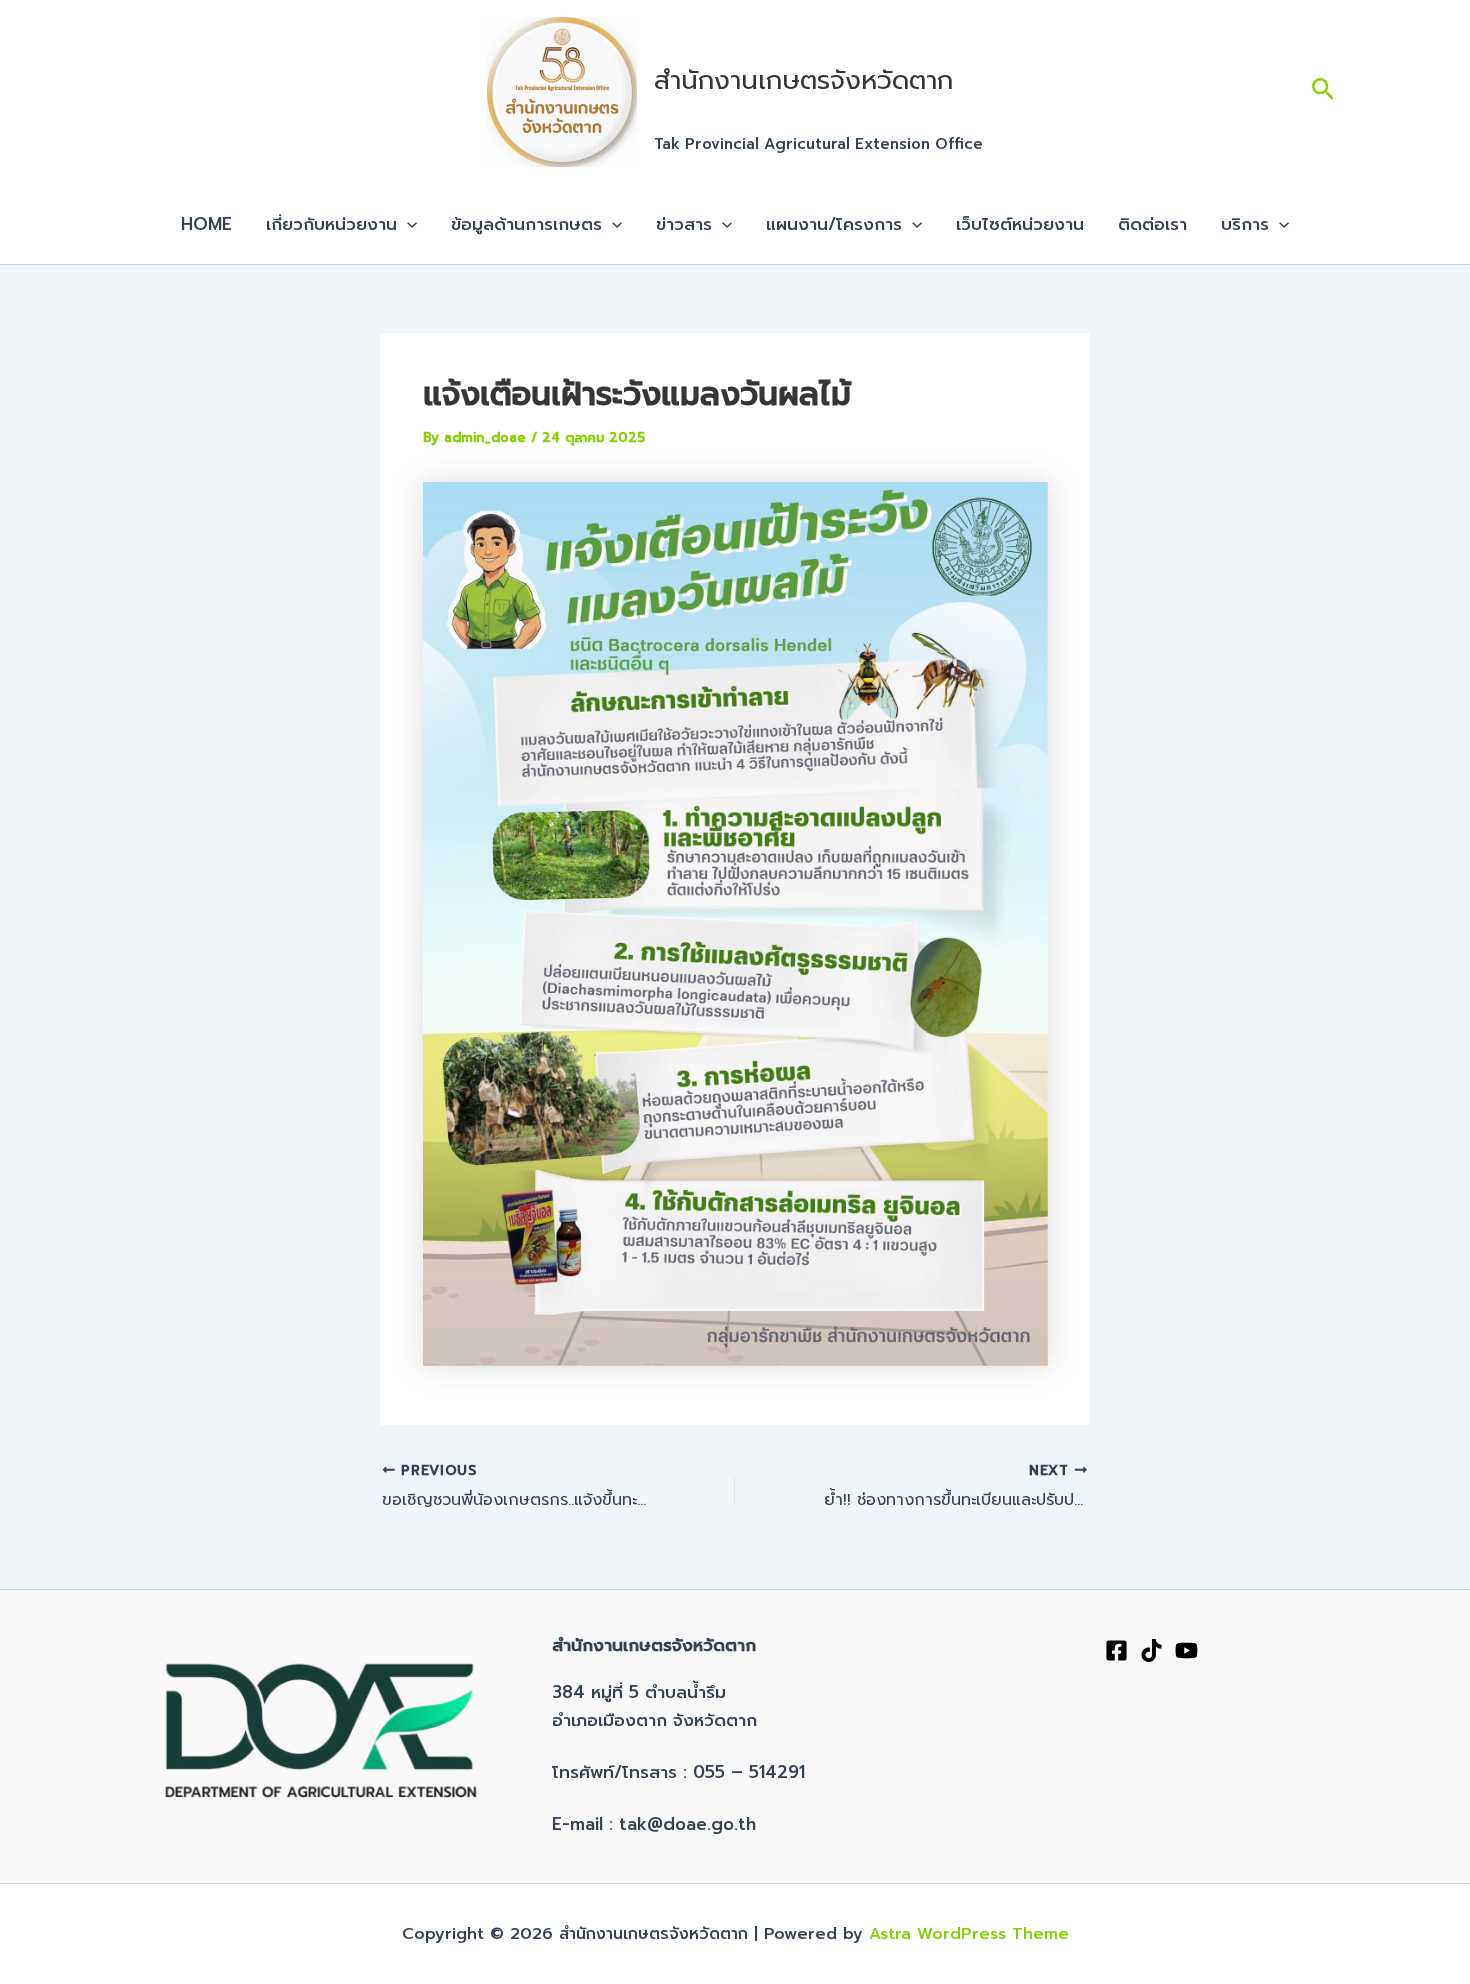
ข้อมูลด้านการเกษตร (526, 224)
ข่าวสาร (684, 224)
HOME (206, 224)
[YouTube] (1186, 1650)
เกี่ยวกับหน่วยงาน (331, 224)
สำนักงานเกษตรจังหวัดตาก (803, 80)
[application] (407, 224)
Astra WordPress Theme (969, 1934)
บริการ (1245, 224)
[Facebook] (1116, 1650)
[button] (1323, 92)
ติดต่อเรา (1152, 224)
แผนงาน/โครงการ (834, 224)
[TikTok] (1151, 1650)
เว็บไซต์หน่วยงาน (1020, 224)
